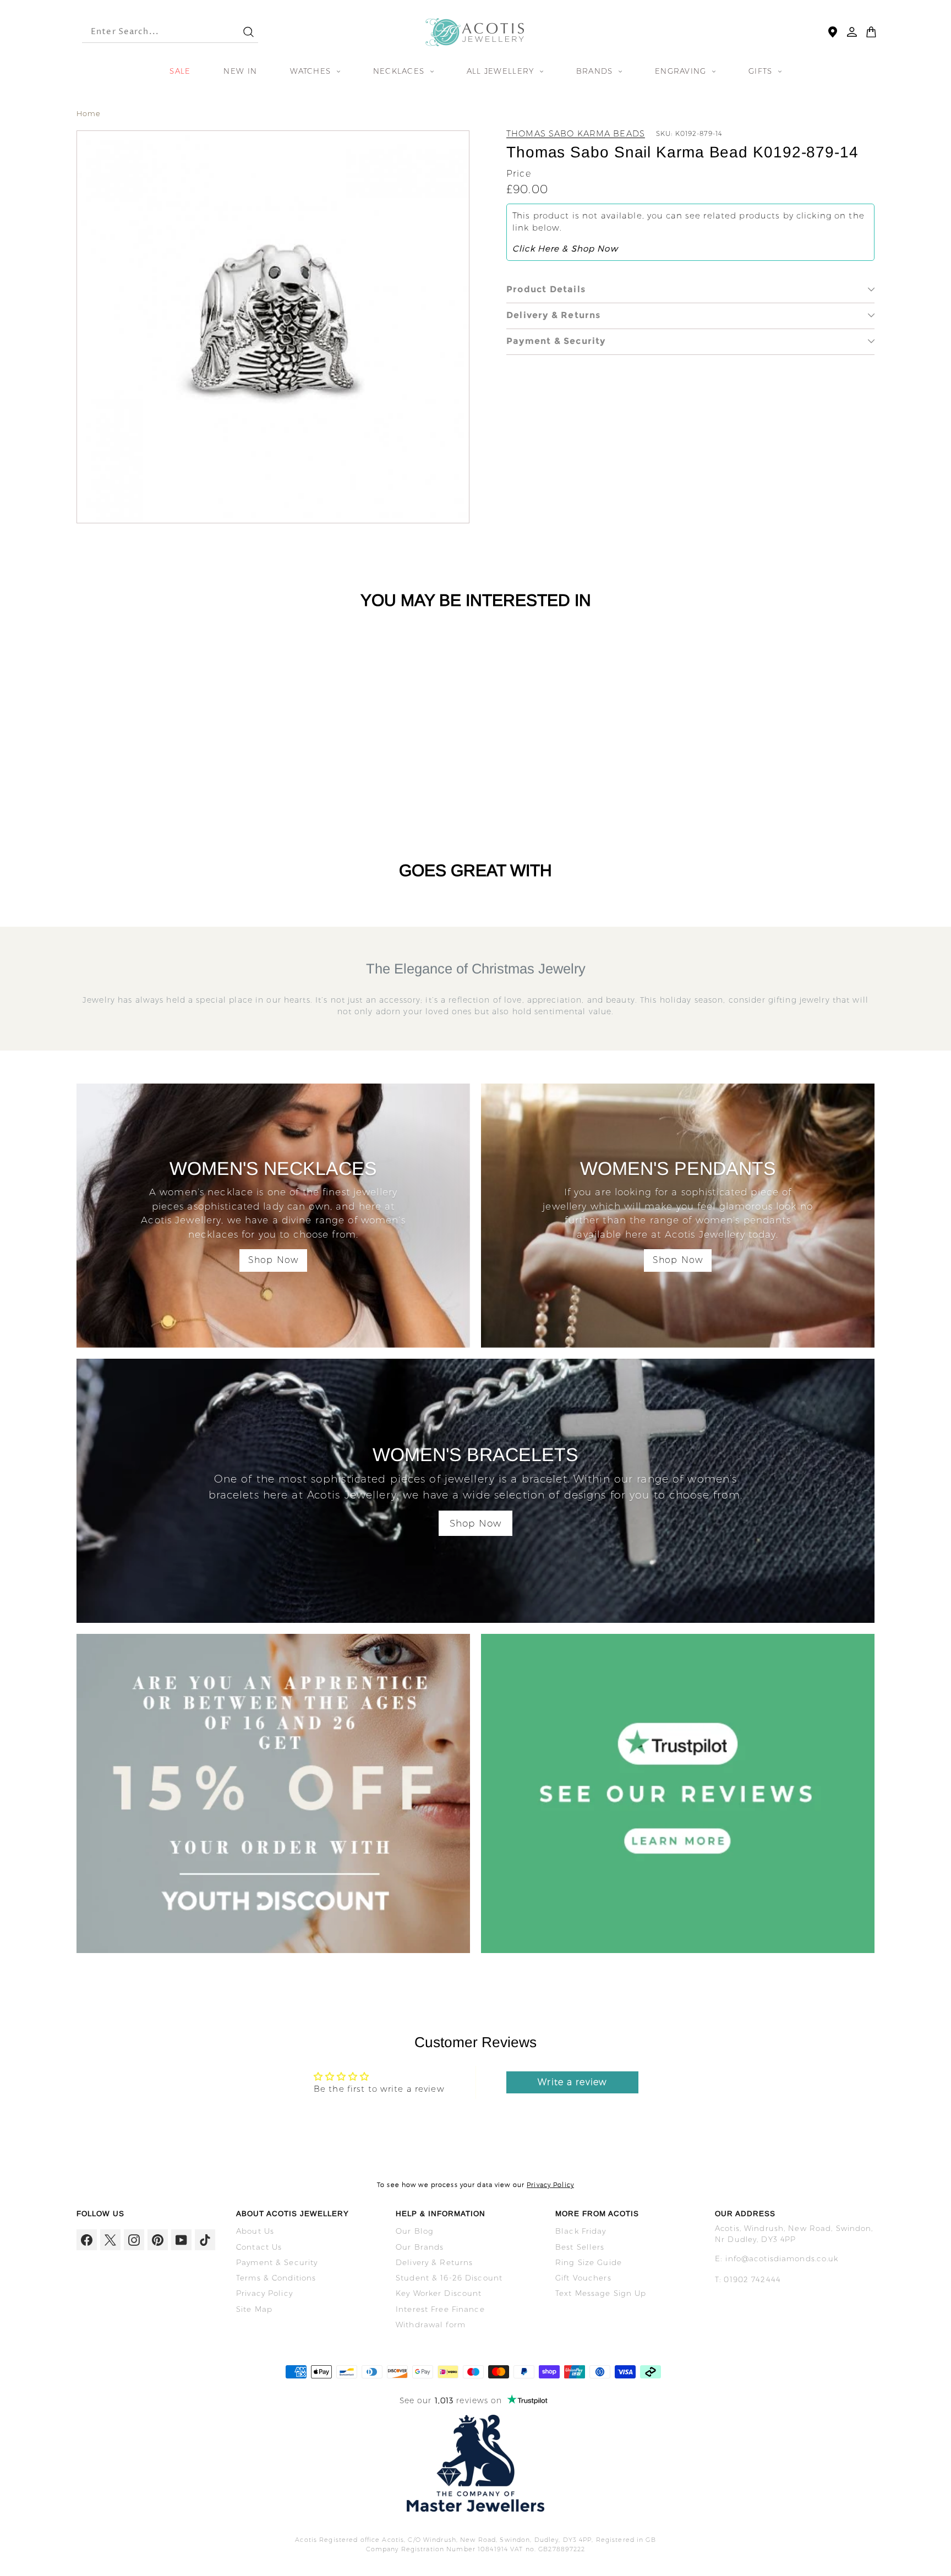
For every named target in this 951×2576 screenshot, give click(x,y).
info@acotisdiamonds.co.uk (782, 2258)
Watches (312, 71)
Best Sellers (580, 2247)
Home (89, 113)
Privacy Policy (550, 2185)
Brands (596, 71)
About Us (255, 2231)
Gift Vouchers (583, 2278)
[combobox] (152, 32)
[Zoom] (273, 327)
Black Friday (581, 2231)
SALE (180, 71)
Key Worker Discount (439, 2293)
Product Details (546, 289)
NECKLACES (400, 71)
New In (240, 71)
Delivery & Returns (554, 315)
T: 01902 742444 (748, 2279)
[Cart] (871, 32)
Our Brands (420, 2247)
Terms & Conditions (276, 2278)
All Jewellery (502, 71)
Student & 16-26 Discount (449, 2278)
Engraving (682, 71)
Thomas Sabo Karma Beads (576, 133)
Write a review (572, 2082)
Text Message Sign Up (601, 2293)
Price (519, 174)
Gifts (762, 71)
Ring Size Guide (589, 2262)
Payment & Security (556, 341)
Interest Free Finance (440, 2309)
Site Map (254, 2309)
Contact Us (259, 2247)
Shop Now (273, 1260)
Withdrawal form (431, 2325)
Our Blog (415, 2231)
